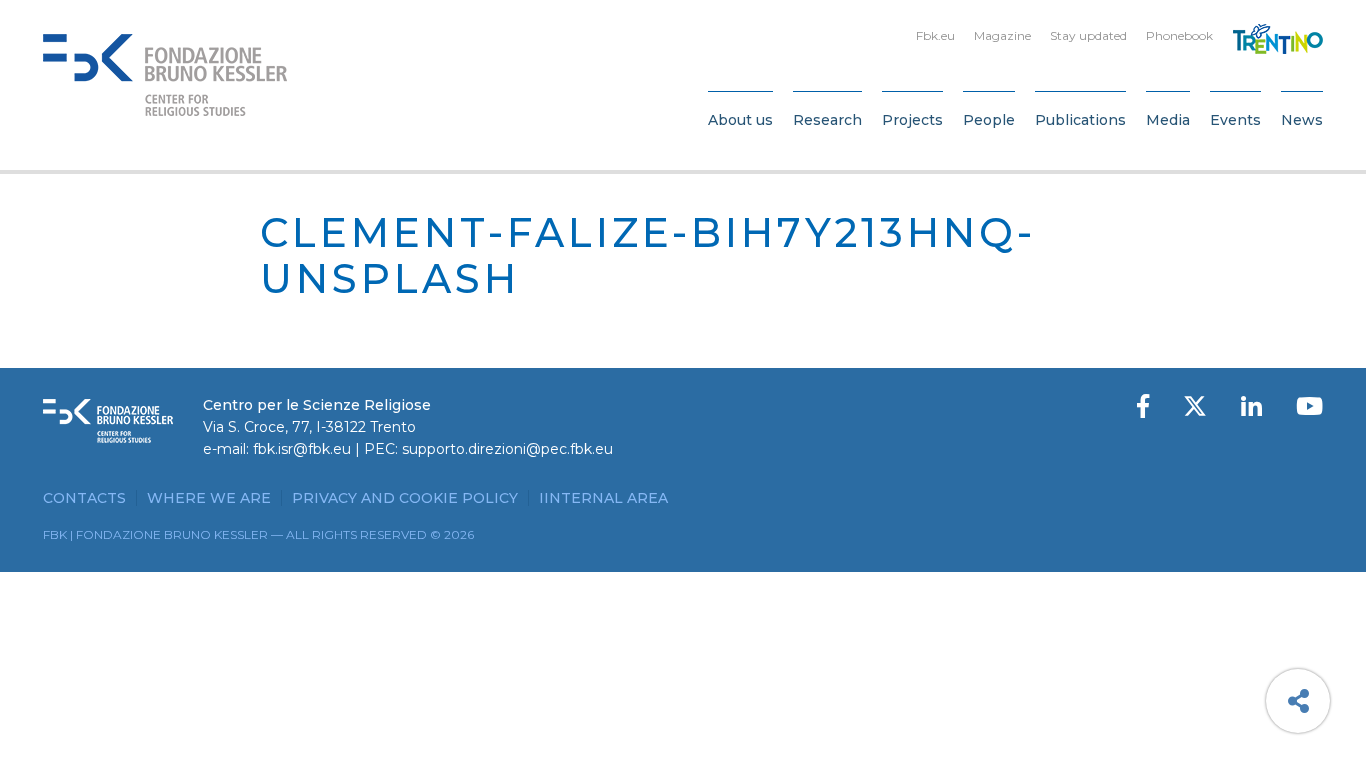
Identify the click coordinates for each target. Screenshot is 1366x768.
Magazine (1002, 35)
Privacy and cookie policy (405, 498)
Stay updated (1088, 35)
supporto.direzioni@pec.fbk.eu (507, 449)
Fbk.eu (935, 35)
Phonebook (1179, 35)
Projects (912, 120)
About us (740, 120)
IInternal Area (603, 498)
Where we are (209, 498)
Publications (1080, 120)
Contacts (84, 498)
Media (1168, 120)
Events (1235, 120)
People (989, 120)
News (1302, 120)
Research (827, 120)
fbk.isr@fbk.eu (302, 449)
